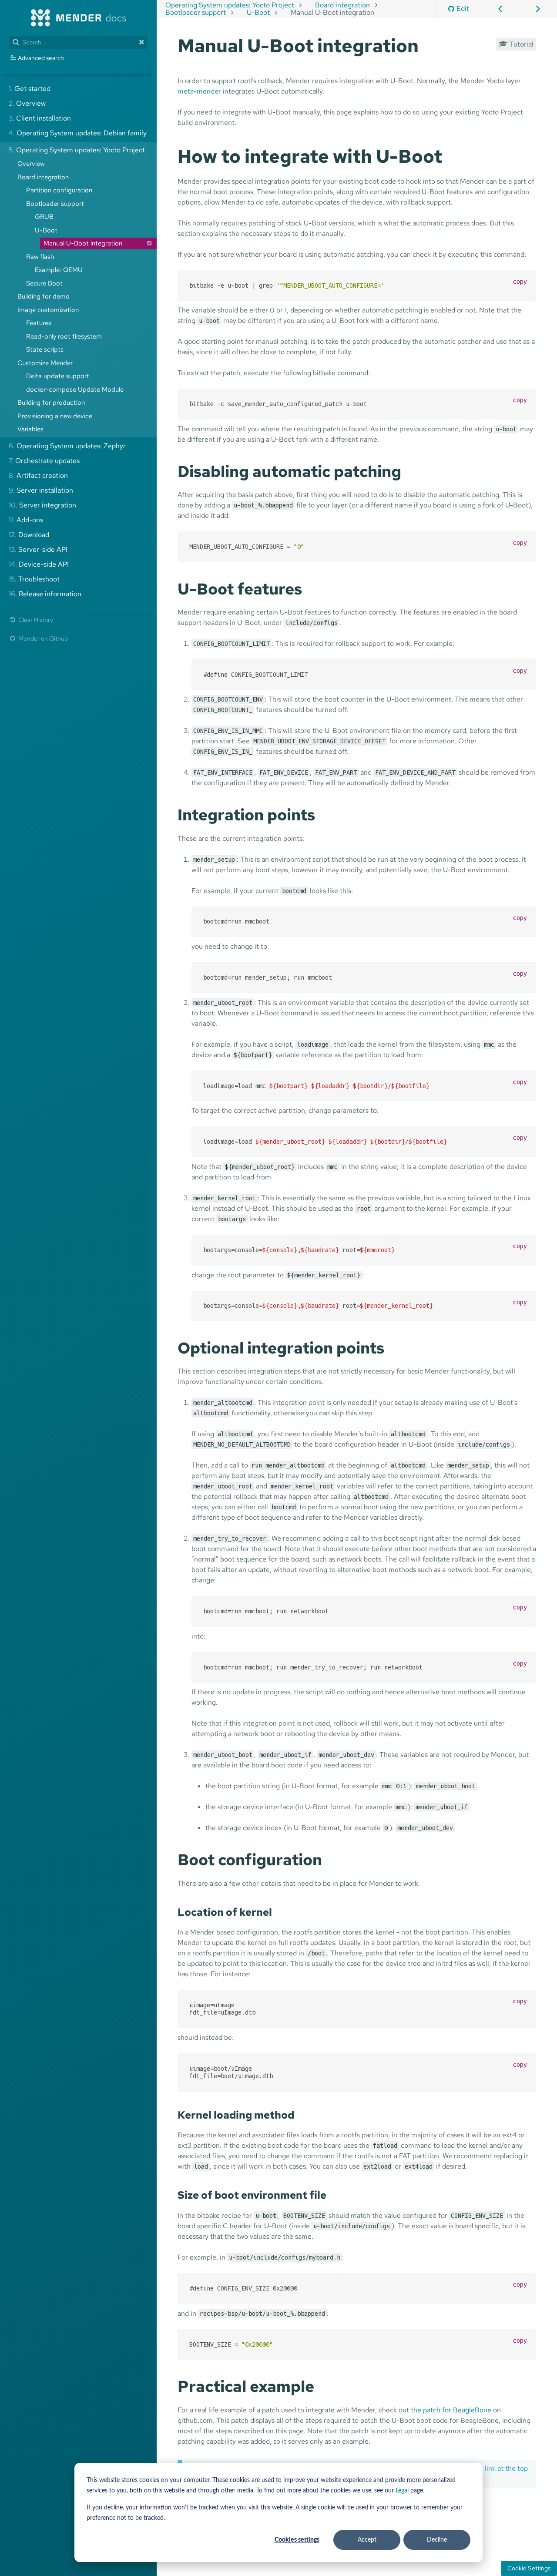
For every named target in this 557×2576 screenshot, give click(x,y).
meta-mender (199, 91)
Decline (437, 2540)
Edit (463, 8)
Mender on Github (42, 638)
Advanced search (41, 58)
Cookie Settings (529, 2568)
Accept (367, 2540)
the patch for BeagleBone (451, 2410)
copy (520, 282)
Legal (402, 2491)
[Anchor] (428, 44)
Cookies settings (297, 2540)
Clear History (35, 620)
